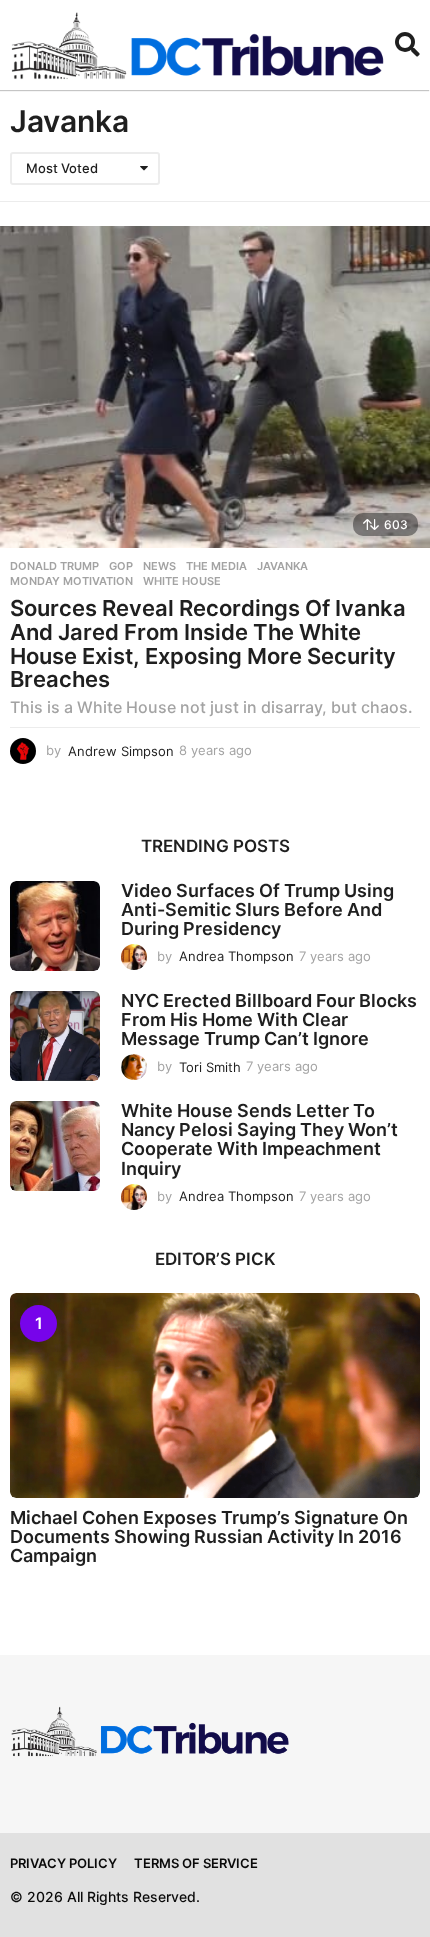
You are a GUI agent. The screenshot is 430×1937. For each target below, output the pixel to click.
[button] (407, 45)
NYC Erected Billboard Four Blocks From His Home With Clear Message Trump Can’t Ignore (269, 1020)
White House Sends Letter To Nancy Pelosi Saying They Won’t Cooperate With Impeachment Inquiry (259, 1139)
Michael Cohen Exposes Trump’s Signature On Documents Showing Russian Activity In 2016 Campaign (209, 1537)
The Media (216, 566)
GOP (121, 566)
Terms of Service (196, 1863)
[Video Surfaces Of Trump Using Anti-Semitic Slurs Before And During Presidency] (55, 926)
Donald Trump (54, 566)
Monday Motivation (71, 581)
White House (182, 581)
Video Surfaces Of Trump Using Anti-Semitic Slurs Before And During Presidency (257, 910)
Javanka (282, 566)
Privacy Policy (63, 1863)
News (159, 566)
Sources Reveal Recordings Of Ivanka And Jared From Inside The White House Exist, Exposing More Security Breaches (208, 643)
